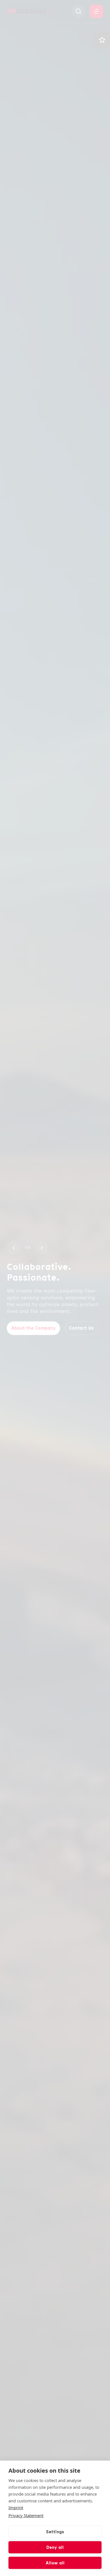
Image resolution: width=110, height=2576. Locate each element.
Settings (55, 2532)
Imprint (16, 2507)
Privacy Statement (26, 2515)
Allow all (55, 2563)
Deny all (55, 2547)
